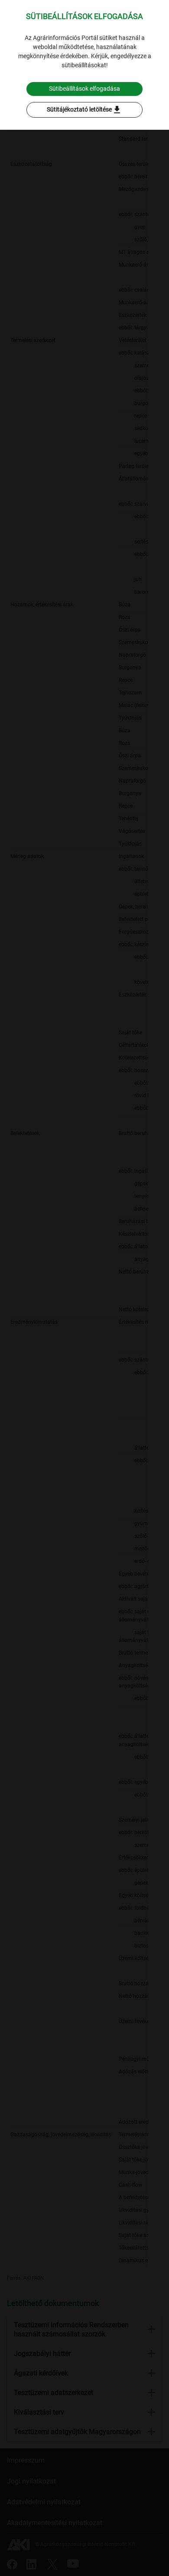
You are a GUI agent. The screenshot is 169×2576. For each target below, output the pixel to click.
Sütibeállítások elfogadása (84, 89)
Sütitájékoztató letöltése (84, 110)
